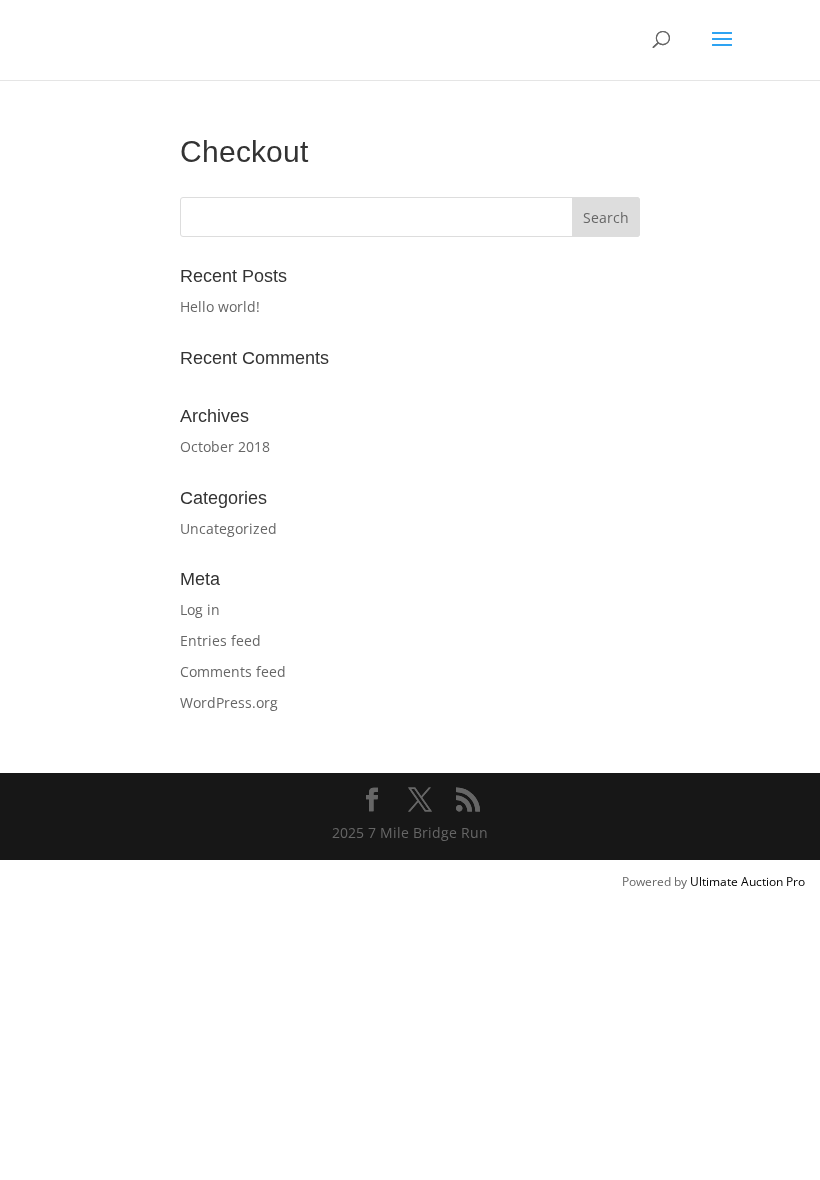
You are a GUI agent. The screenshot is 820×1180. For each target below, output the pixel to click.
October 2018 (225, 446)
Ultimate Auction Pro (747, 881)
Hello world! (220, 306)
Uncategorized (228, 528)
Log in (200, 609)
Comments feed (233, 671)
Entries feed (220, 640)
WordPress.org (229, 702)
